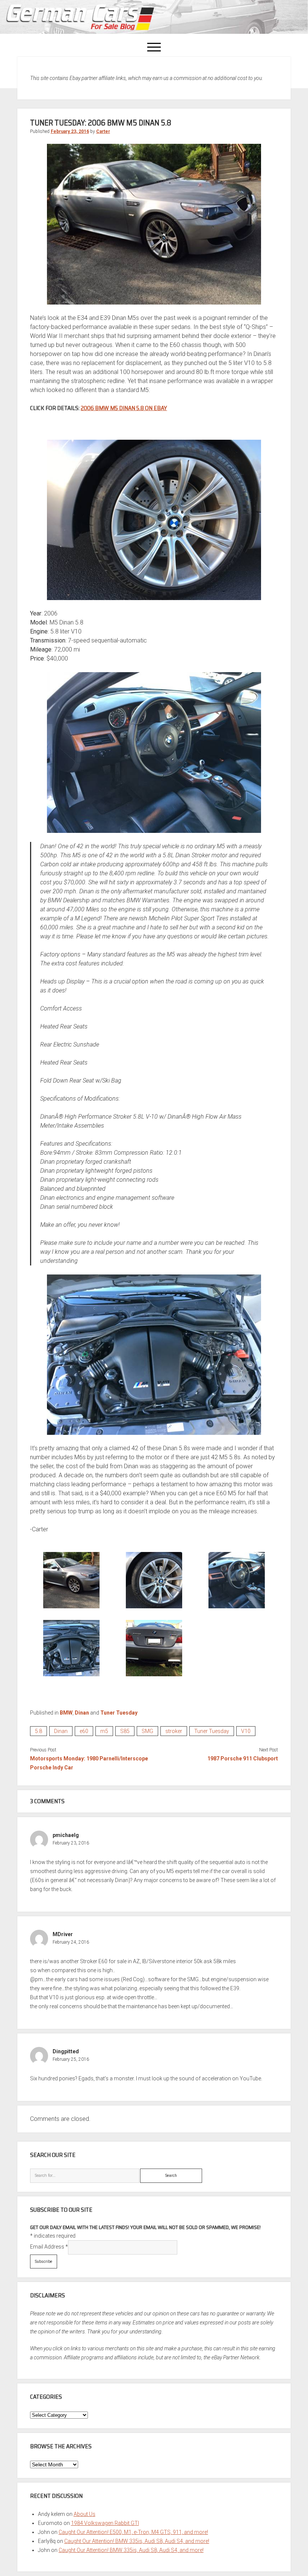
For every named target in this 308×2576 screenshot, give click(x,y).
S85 (125, 1731)
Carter (103, 131)
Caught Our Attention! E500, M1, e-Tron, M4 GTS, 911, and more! (133, 2532)
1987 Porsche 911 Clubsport (243, 1759)
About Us (85, 2514)
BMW (66, 1713)
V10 (246, 1731)
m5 (104, 1731)
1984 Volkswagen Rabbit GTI (105, 2523)
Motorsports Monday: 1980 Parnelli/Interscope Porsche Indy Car (89, 1763)
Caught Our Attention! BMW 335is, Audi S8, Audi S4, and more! (137, 2541)
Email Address (49, 2247)
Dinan (82, 1713)
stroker (174, 1731)
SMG (147, 1731)
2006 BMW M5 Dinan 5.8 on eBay (124, 408)
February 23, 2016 (70, 131)
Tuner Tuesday (119, 1713)
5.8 (38, 1731)
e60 (84, 1731)
